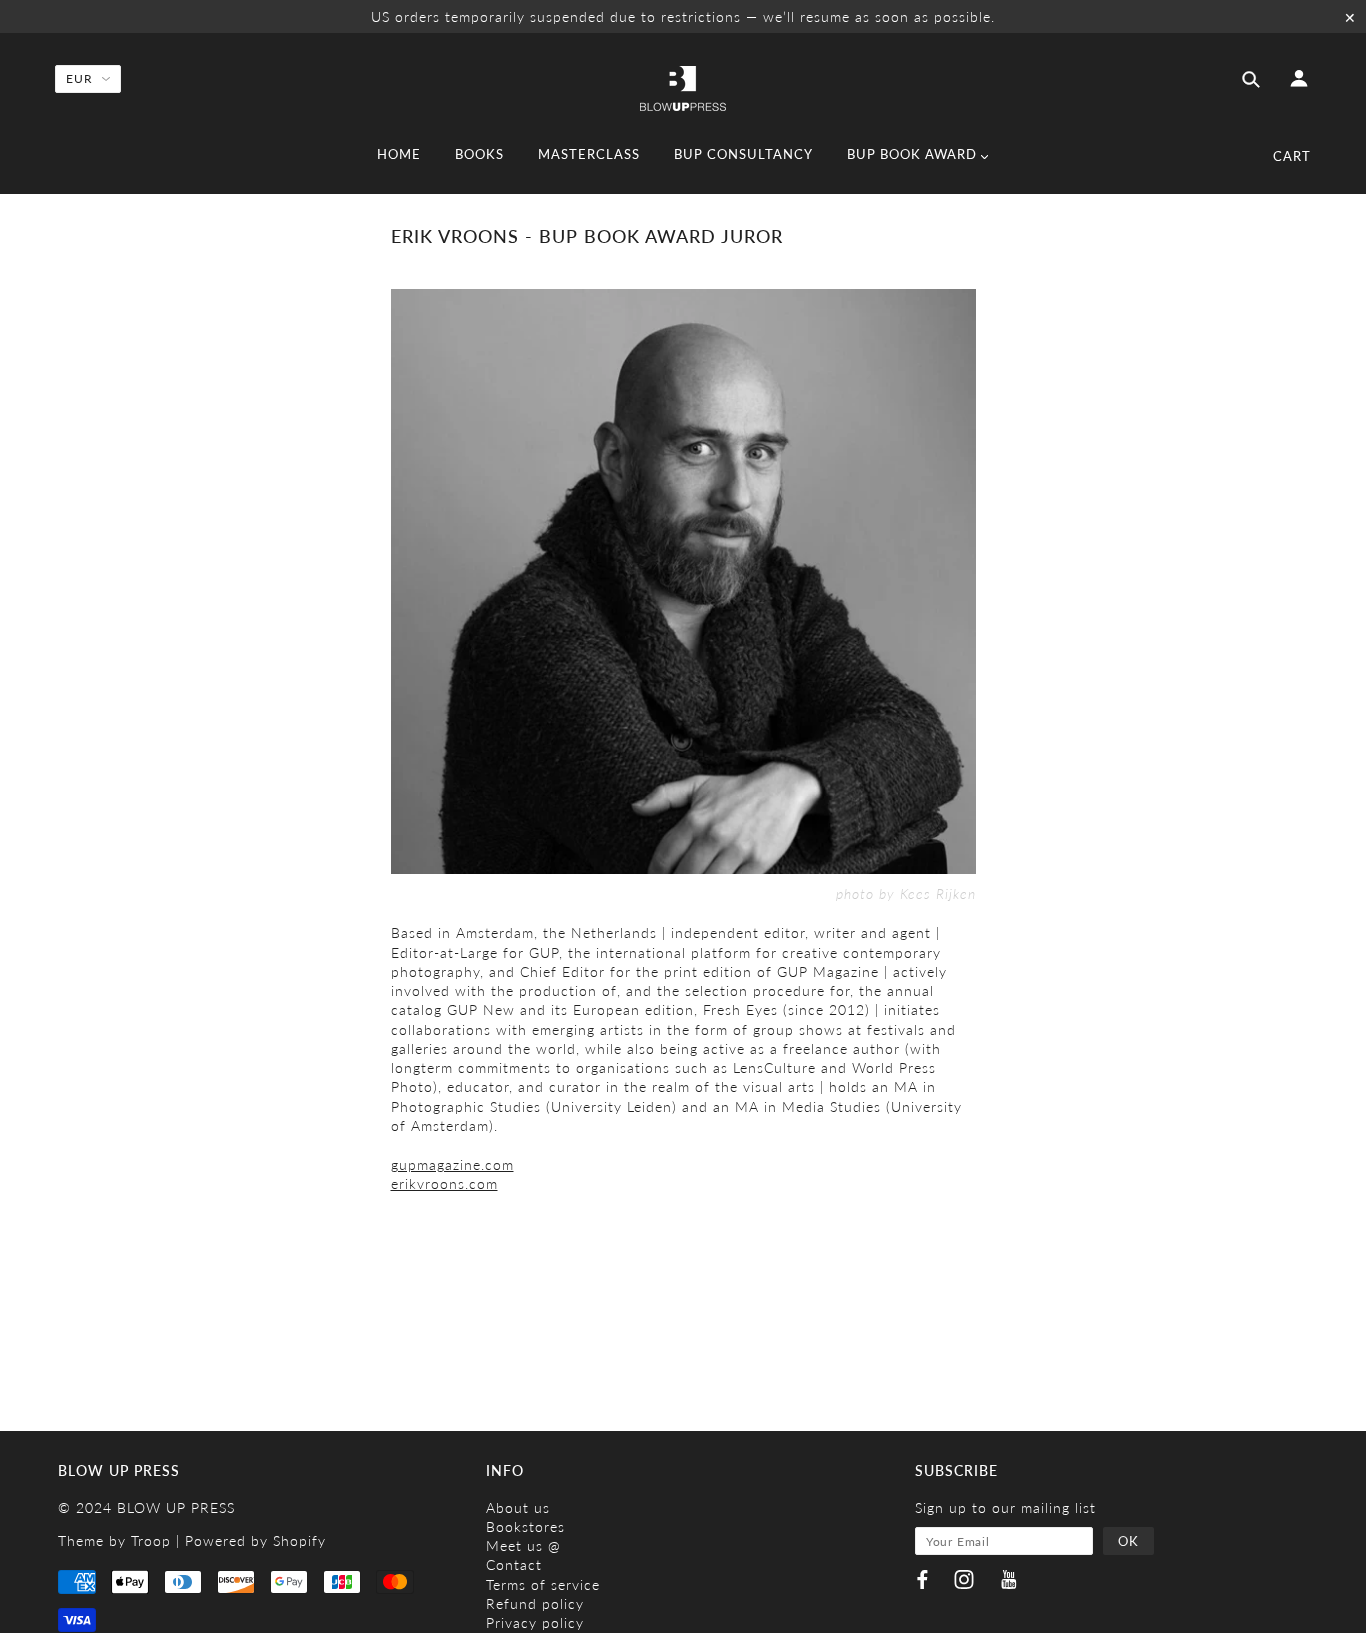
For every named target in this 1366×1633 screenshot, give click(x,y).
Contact (514, 1564)
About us (518, 1507)
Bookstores (525, 1526)
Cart (1292, 156)
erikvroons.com (444, 1183)
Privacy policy (535, 1622)
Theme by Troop (114, 1540)
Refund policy (535, 1603)
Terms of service (543, 1584)
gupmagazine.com (452, 1164)
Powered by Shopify (255, 1540)
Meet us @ (523, 1545)
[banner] (683, 87)
